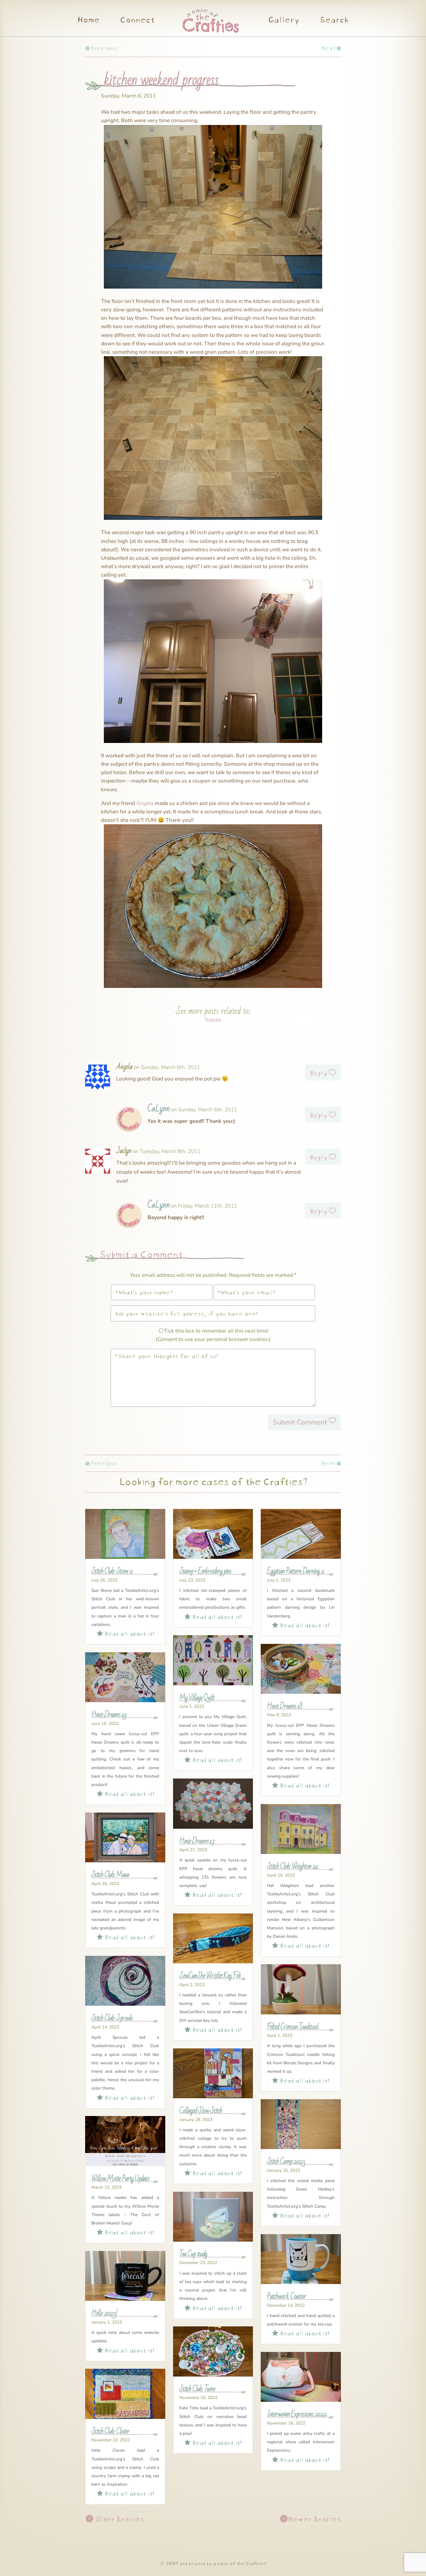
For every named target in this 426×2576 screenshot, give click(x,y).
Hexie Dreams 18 (285, 1706)
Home (88, 21)
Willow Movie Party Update (120, 2179)
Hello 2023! (104, 2313)
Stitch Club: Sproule (112, 2018)
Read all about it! (125, 1633)
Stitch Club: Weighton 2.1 (293, 1866)
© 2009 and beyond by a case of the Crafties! (213, 2563)
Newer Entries (314, 2518)
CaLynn (159, 1109)
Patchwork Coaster (286, 2296)
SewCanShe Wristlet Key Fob (210, 1976)
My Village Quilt (197, 1698)
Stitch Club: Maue (110, 1875)
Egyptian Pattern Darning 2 (295, 1571)
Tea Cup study (193, 2254)
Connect (137, 21)
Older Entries (119, 2518)
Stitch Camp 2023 (286, 2162)
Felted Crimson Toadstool (293, 2027)
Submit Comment (300, 1422)
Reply (319, 1072)
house (213, 1020)
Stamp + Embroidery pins (205, 1571)
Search (334, 21)
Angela (145, 803)
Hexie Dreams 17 (197, 1841)
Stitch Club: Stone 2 (112, 1571)
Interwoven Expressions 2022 (297, 2414)
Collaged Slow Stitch (201, 2111)
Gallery (284, 21)
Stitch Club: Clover (110, 2431)
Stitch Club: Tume (197, 2389)
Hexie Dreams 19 (109, 1715)
